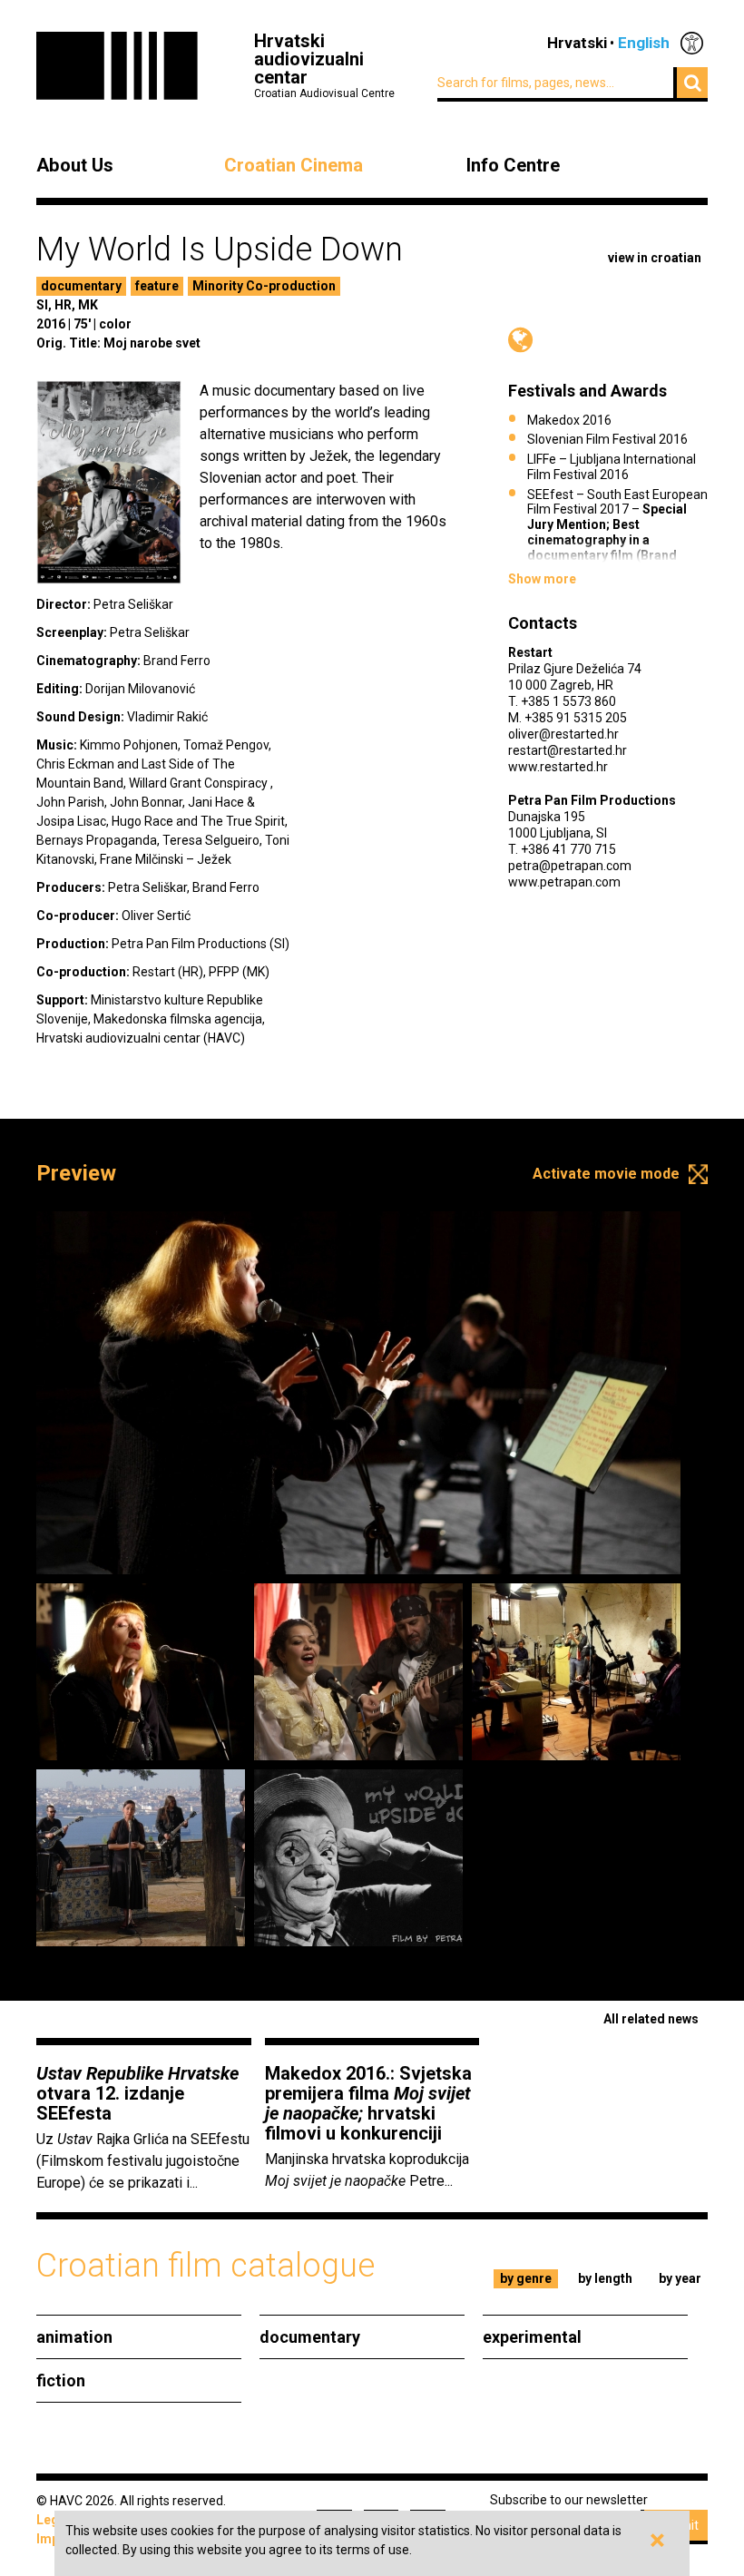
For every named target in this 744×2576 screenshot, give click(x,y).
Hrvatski (577, 43)
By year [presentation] (680, 2278)
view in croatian (655, 258)
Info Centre (513, 165)
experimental (532, 2337)
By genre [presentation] (526, 2278)
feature (157, 286)
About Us (75, 165)
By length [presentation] (605, 2278)
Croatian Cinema (294, 165)
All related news (651, 2019)
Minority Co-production (264, 286)
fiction (61, 2380)
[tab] (526, 2279)
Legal (53, 2520)
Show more (542, 579)
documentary (81, 286)
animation (74, 2337)
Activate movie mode (606, 1174)
